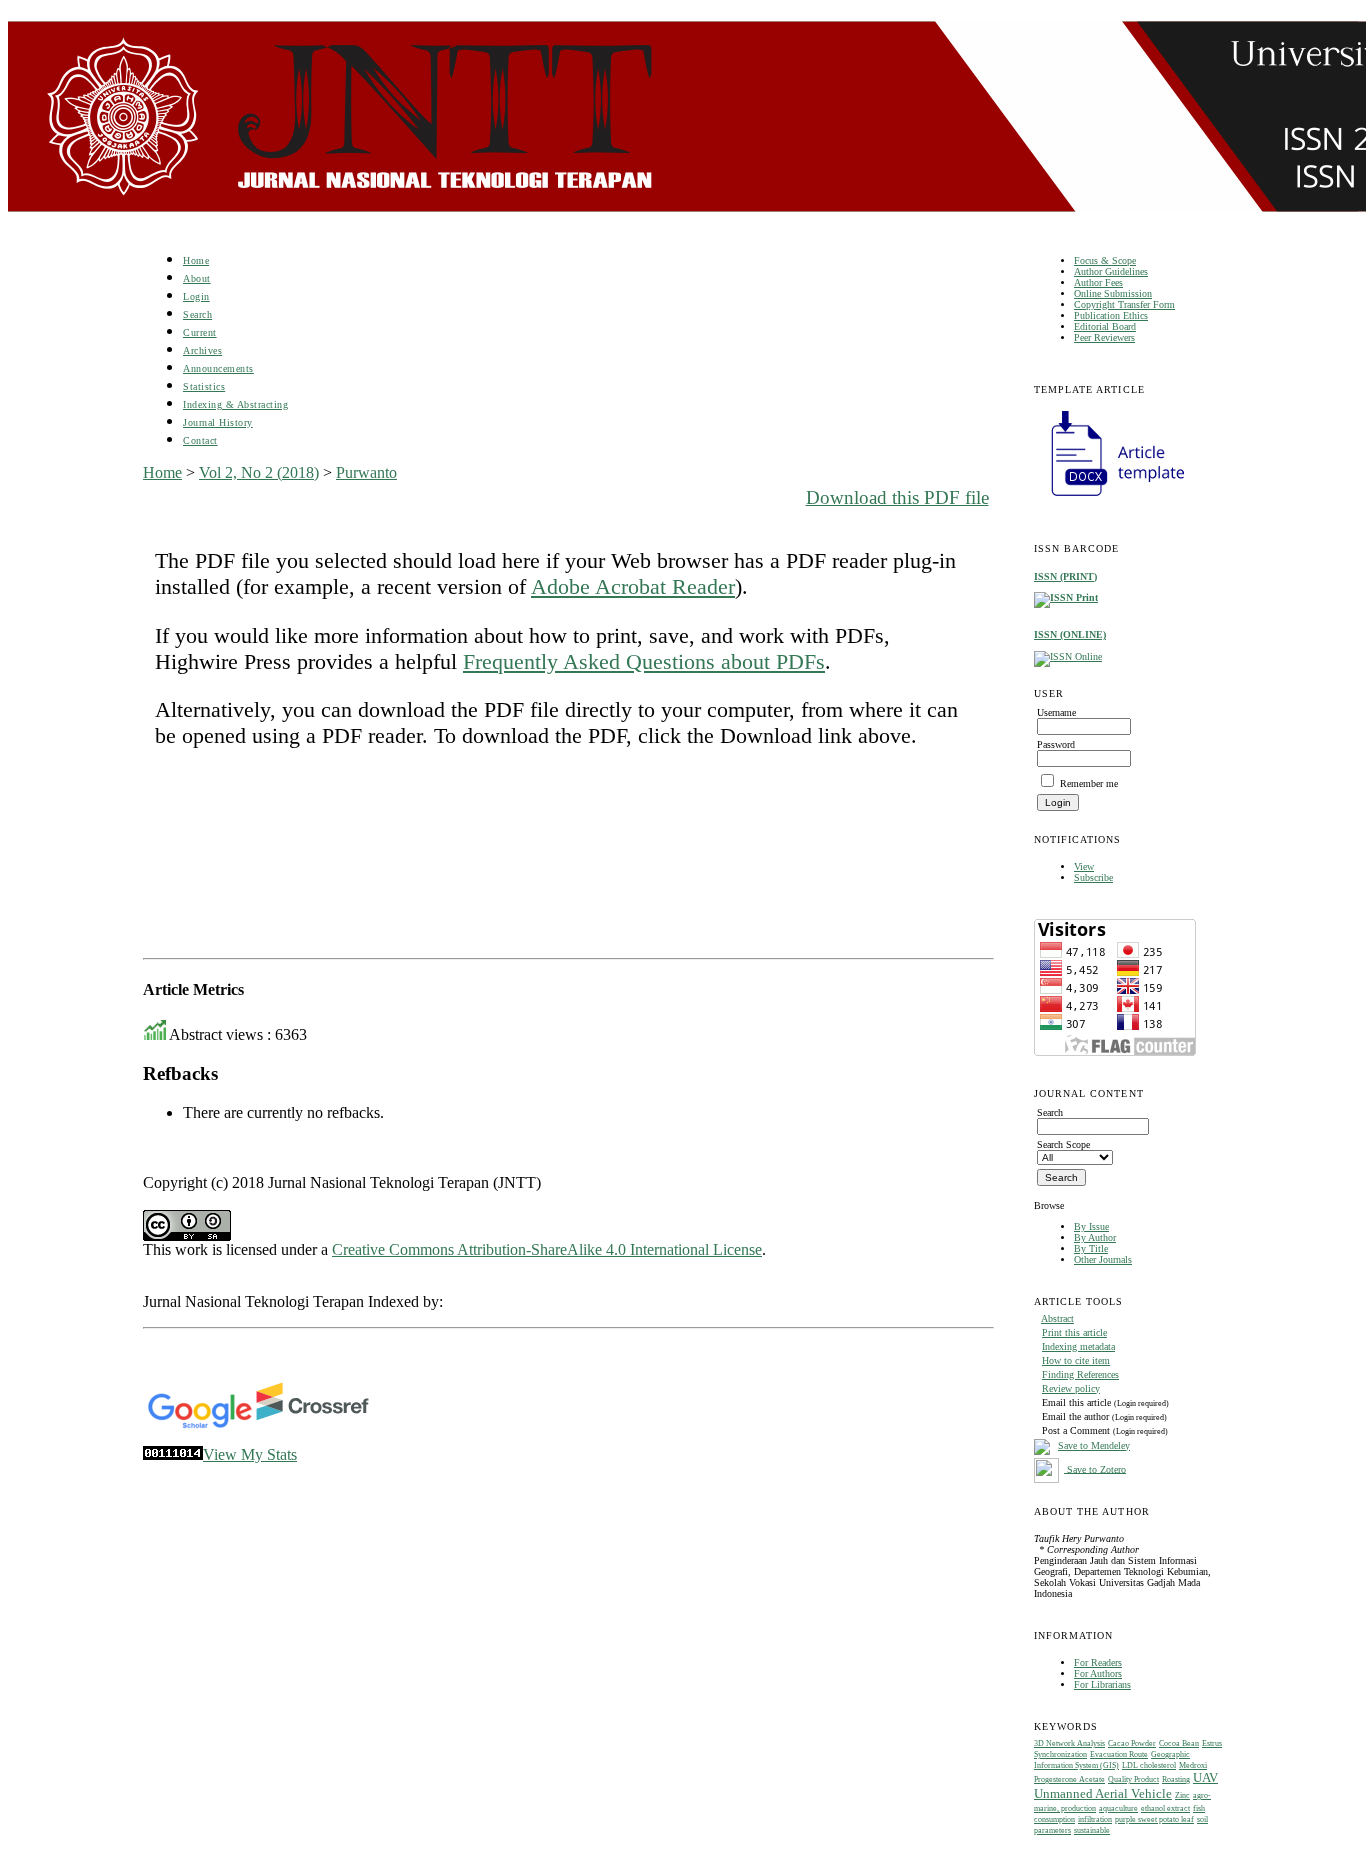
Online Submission (1113, 293)
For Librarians (1102, 1684)
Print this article (1074, 1332)
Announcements (218, 368)
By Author (1095, 1237)
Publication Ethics (1111, 315)
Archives (202, 350)
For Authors (1098, 1673)
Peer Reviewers (1104, 337)
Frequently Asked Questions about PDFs (644, 661)
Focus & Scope (1105, 260)
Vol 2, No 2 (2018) (259, 472)
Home (196, 260)
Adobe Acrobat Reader (633, 586)
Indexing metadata (1078, 1346)
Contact (200, 440)
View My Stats (250, 1454)
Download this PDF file (897, 497)
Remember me (1089, 783)
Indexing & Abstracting (235, 404)
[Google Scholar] (199, 1424)
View (1084, 866)
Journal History (218, 422)
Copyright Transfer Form (1124, 304)
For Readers (1098, 1662)
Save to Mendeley (1094, 1445)
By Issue (1091, 1226)
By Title (1091, 1248)
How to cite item (1076, 1360)
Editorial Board (1105, 326)
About (197, 278)
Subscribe (1093, 877)
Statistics (204, 386)
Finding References (1080, 1374)
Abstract (1057, 1318)
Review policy (1071, 1388)
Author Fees (1098, 282)
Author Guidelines (1111, 271)
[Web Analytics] (173, 1454)
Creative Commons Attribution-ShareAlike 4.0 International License (547, 1249)
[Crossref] (312, 1424)
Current (200, 332)
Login (196, 296)
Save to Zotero (1095, 1468)
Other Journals (1103, 1259)
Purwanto (366, 472)
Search (197, 314)
